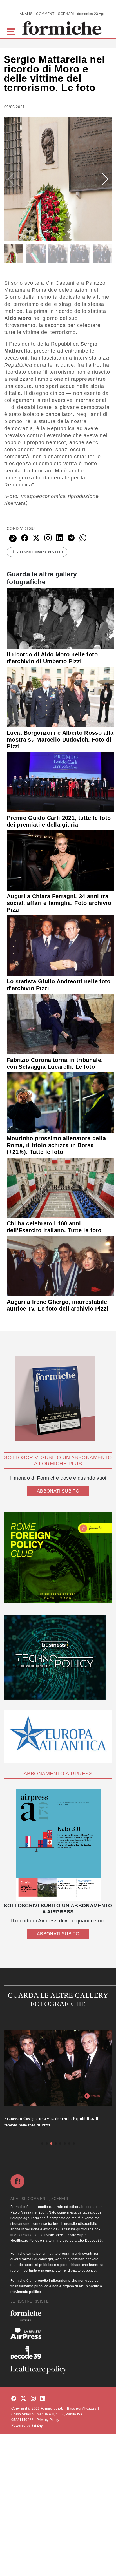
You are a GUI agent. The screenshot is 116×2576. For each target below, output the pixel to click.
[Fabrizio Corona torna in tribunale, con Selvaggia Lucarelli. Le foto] (60, 1024)
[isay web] (37, 2425)
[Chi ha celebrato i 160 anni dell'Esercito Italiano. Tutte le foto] (60, 1187)
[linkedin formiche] (43, 2399)
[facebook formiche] (14, 2399)
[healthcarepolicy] (58, 2370)
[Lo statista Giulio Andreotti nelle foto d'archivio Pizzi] (60, 945)
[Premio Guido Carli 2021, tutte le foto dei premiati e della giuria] (60, 782)
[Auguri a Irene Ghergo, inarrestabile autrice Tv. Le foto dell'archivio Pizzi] (60, 1266)
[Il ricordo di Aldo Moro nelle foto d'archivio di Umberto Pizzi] (60, 618)
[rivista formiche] (58, 1845)
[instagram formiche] (33, 2399)
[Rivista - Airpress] (58, 2333)
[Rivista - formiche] (58, 2315)
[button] (12, 31)
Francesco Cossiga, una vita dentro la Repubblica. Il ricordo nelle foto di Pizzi (51, 2122)
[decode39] (58, 2352)
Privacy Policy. (48, 2420)
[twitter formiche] (23, 2399)
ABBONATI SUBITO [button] (58, 1491)
